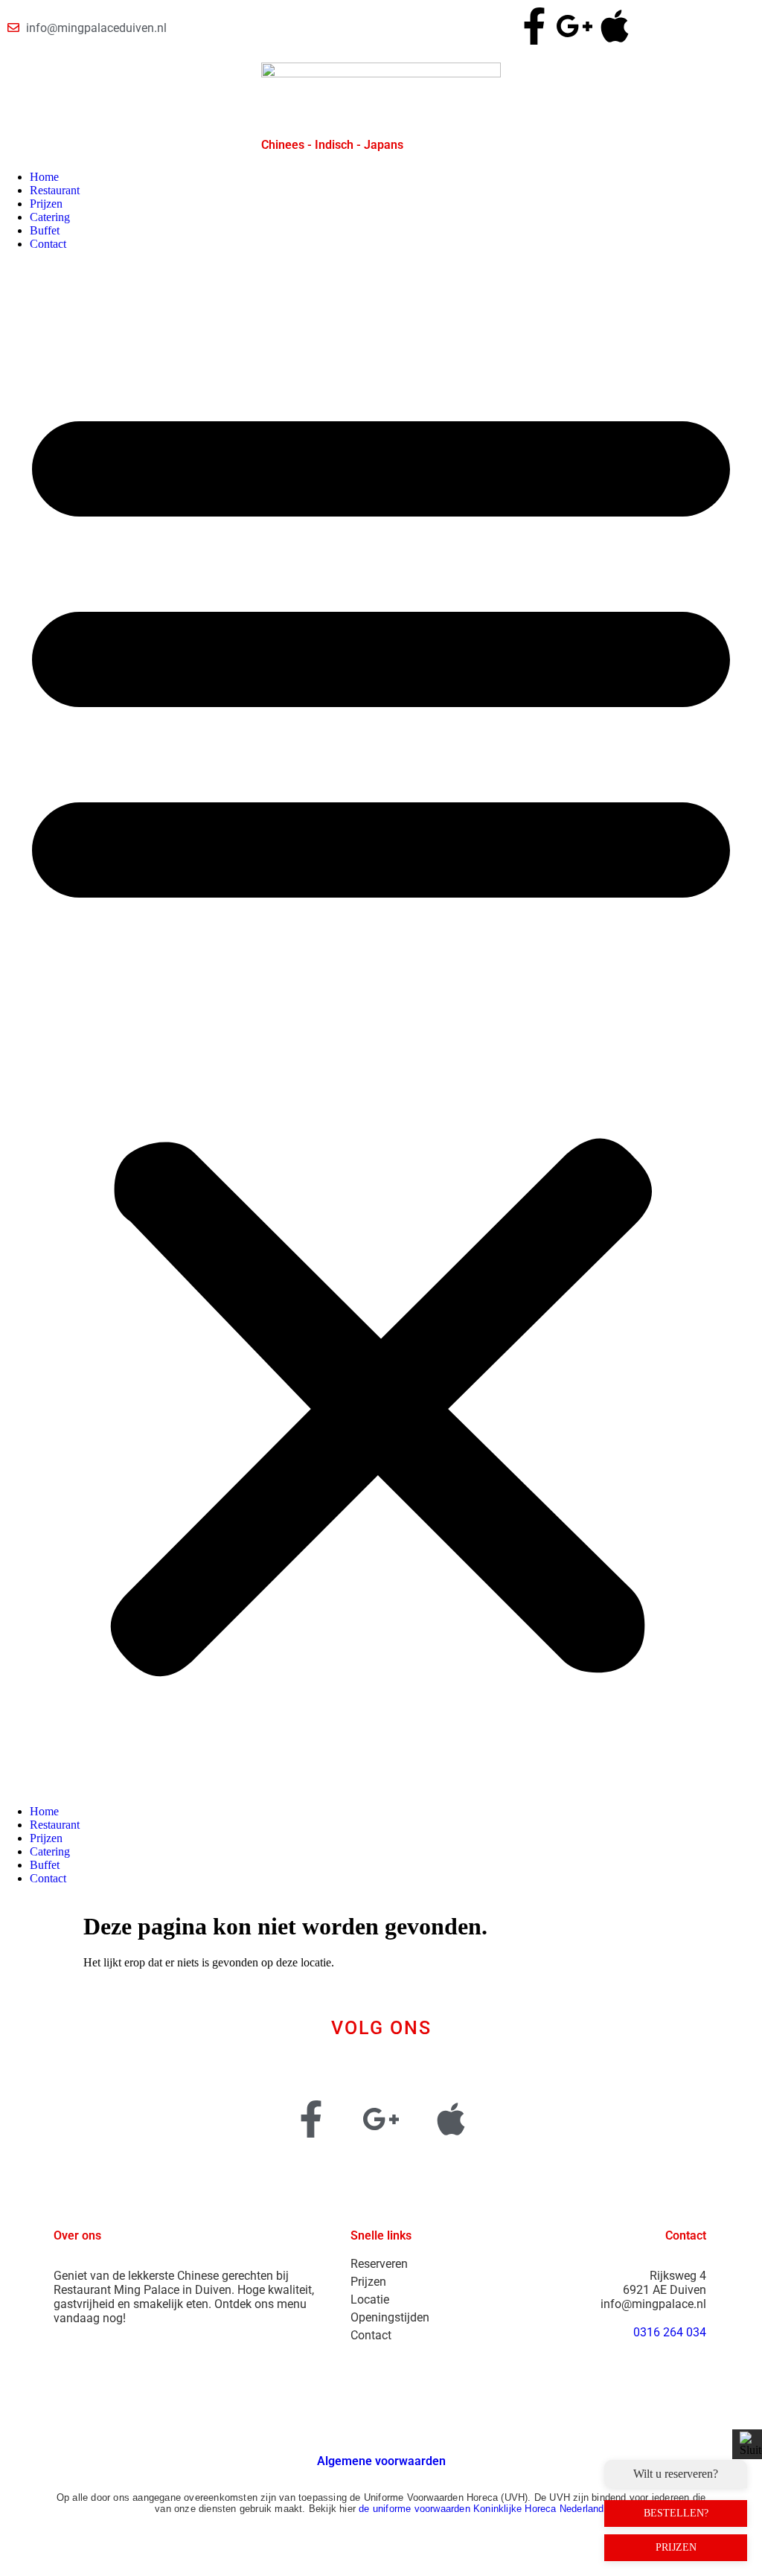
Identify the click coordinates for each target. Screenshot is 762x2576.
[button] (381, 1028)
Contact (48, 244)
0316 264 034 (670, 2332)
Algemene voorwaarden (381, 2461)
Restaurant (55, 190)
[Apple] (615, 26)
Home (44, 177)
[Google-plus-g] (574, 26)
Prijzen (46, 204)
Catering (50, 217)
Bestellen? (676, 2513)
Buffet (45, 230)
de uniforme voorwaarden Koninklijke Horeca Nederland (481, 2509)
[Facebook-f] (534, 26)
